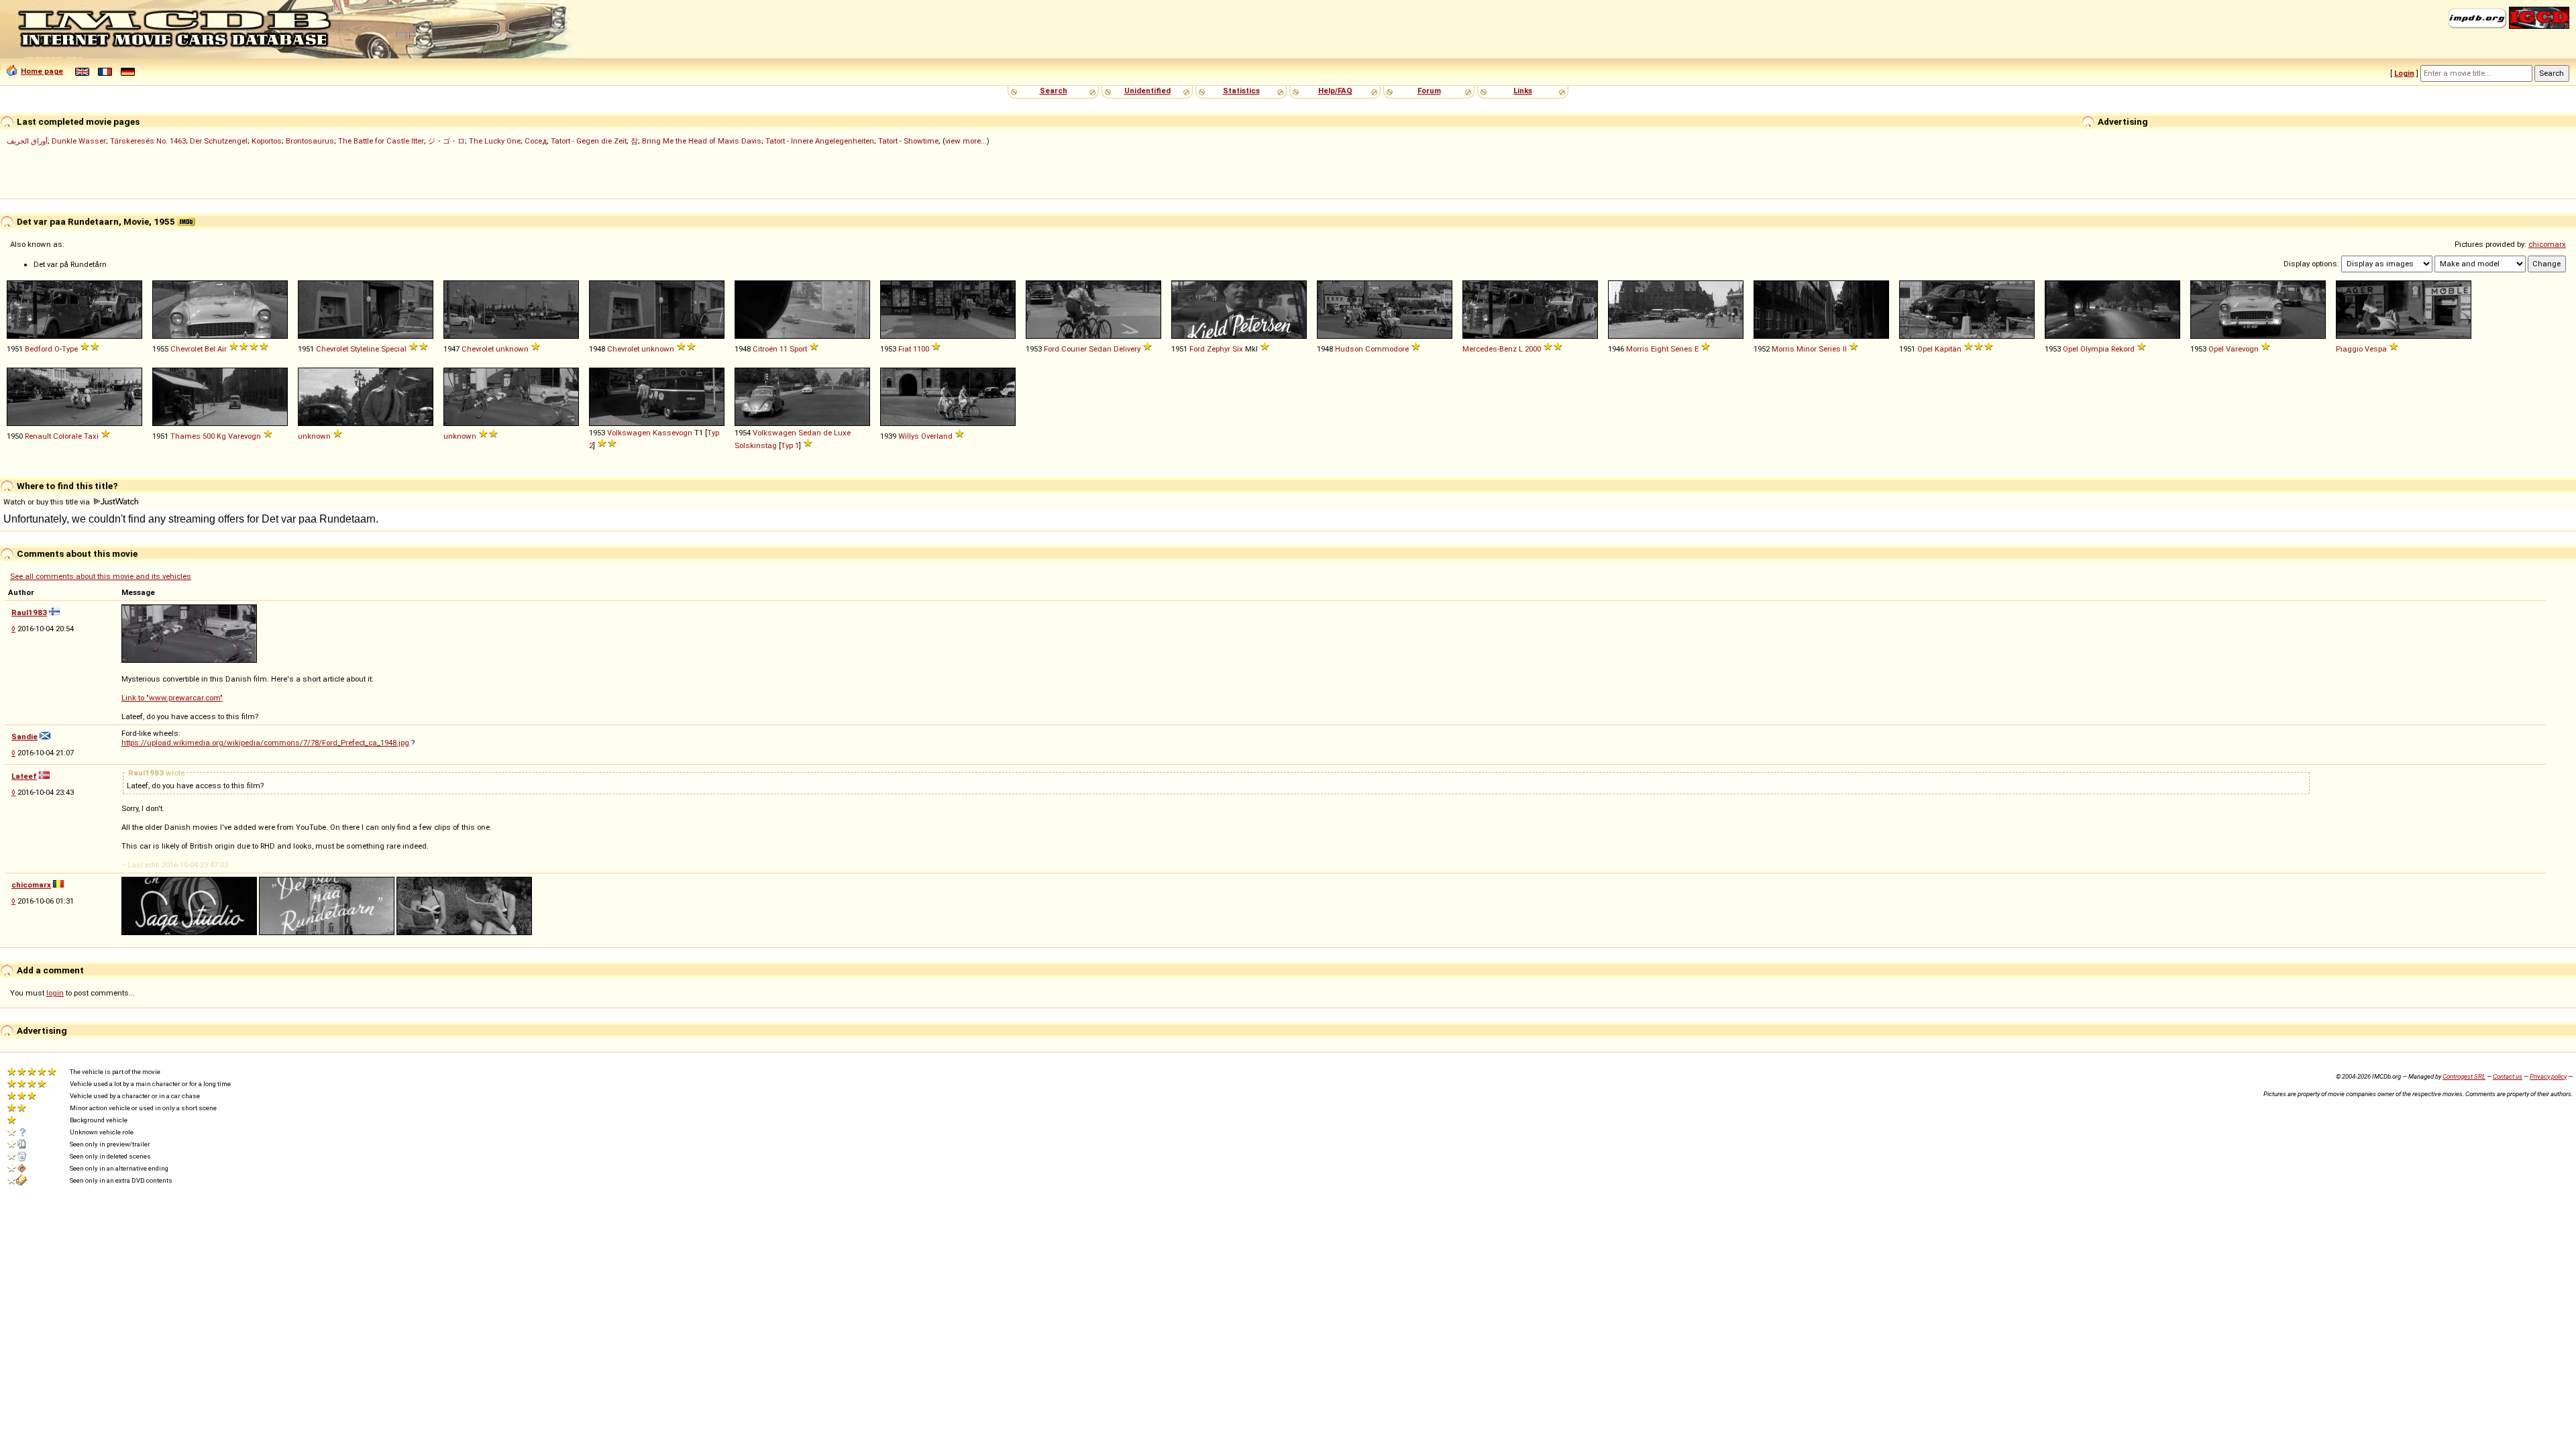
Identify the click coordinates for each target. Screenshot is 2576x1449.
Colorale (67, 436)
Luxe (842, 433)
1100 (921, 349)
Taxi (91, 436)
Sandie (24, 737)
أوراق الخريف (27, 141)
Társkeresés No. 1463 (148, 141)
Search (1054, 91)
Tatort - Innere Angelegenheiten (820, 141)
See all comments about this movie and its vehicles (101, 576)
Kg (221, 436)
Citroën (765, 349)
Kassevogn (673, 433)
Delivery (1127, 349)
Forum (1429, 91)
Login (2404, 73)
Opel (1925, 349)
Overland (937, 436)
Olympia (2095, 349)
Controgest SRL (2464, 1076)
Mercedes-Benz (1490, 349)
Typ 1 (790, 445)
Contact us (2508, 1076)
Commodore (1387, 349)
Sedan (1100, 349)
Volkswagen (629, 433)
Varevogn (2242, 349)
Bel (210, 349)
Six (1238, 349)
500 (209, 436)
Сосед (536, 141)
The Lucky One (495, 141)
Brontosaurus (310, 141)
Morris (1638, 349)
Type (70, 349)
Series (1681, 349)
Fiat (905, 349)
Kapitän (1948, 349)
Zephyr (1219, 349)
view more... (966, 141)
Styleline (365, 349)
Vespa (2376, 349)
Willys (909, 436)
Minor (1807, 349)
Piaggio (2349, 349)
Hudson (1349, 349)
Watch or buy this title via (48, 502)
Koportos (267, 141)
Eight (1660, 349)
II (1845, 349)
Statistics (1241, 91)
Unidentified (1147, 91)
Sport (798, 349)
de (827, 433)
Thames (185, 436)
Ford (1052, 349)
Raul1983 (29, 612)
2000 (1533, 349)
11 (784, 349)
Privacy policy (2548, 1076)
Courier (1074, 349)
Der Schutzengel (219, 141)
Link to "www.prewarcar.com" (172, 698)
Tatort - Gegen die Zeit (589, 141)
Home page (42, 71)
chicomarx (2547, 244)
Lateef (24, 776)
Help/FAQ (1335, 91)
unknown (512, 349)
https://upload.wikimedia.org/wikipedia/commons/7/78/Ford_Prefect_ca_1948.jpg (265, 743)
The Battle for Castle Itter (381, 141)
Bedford (39, 349)
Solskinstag (756, 445)
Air (222, 349)
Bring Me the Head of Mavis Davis (702, 141)
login (55, 993)
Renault (38, 436)
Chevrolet (186, 349)
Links (1523, 91)
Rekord (2123, 349)
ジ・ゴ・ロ (446, 141)
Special (394, 349)
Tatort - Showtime (908, 141)
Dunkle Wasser (79, 141)
